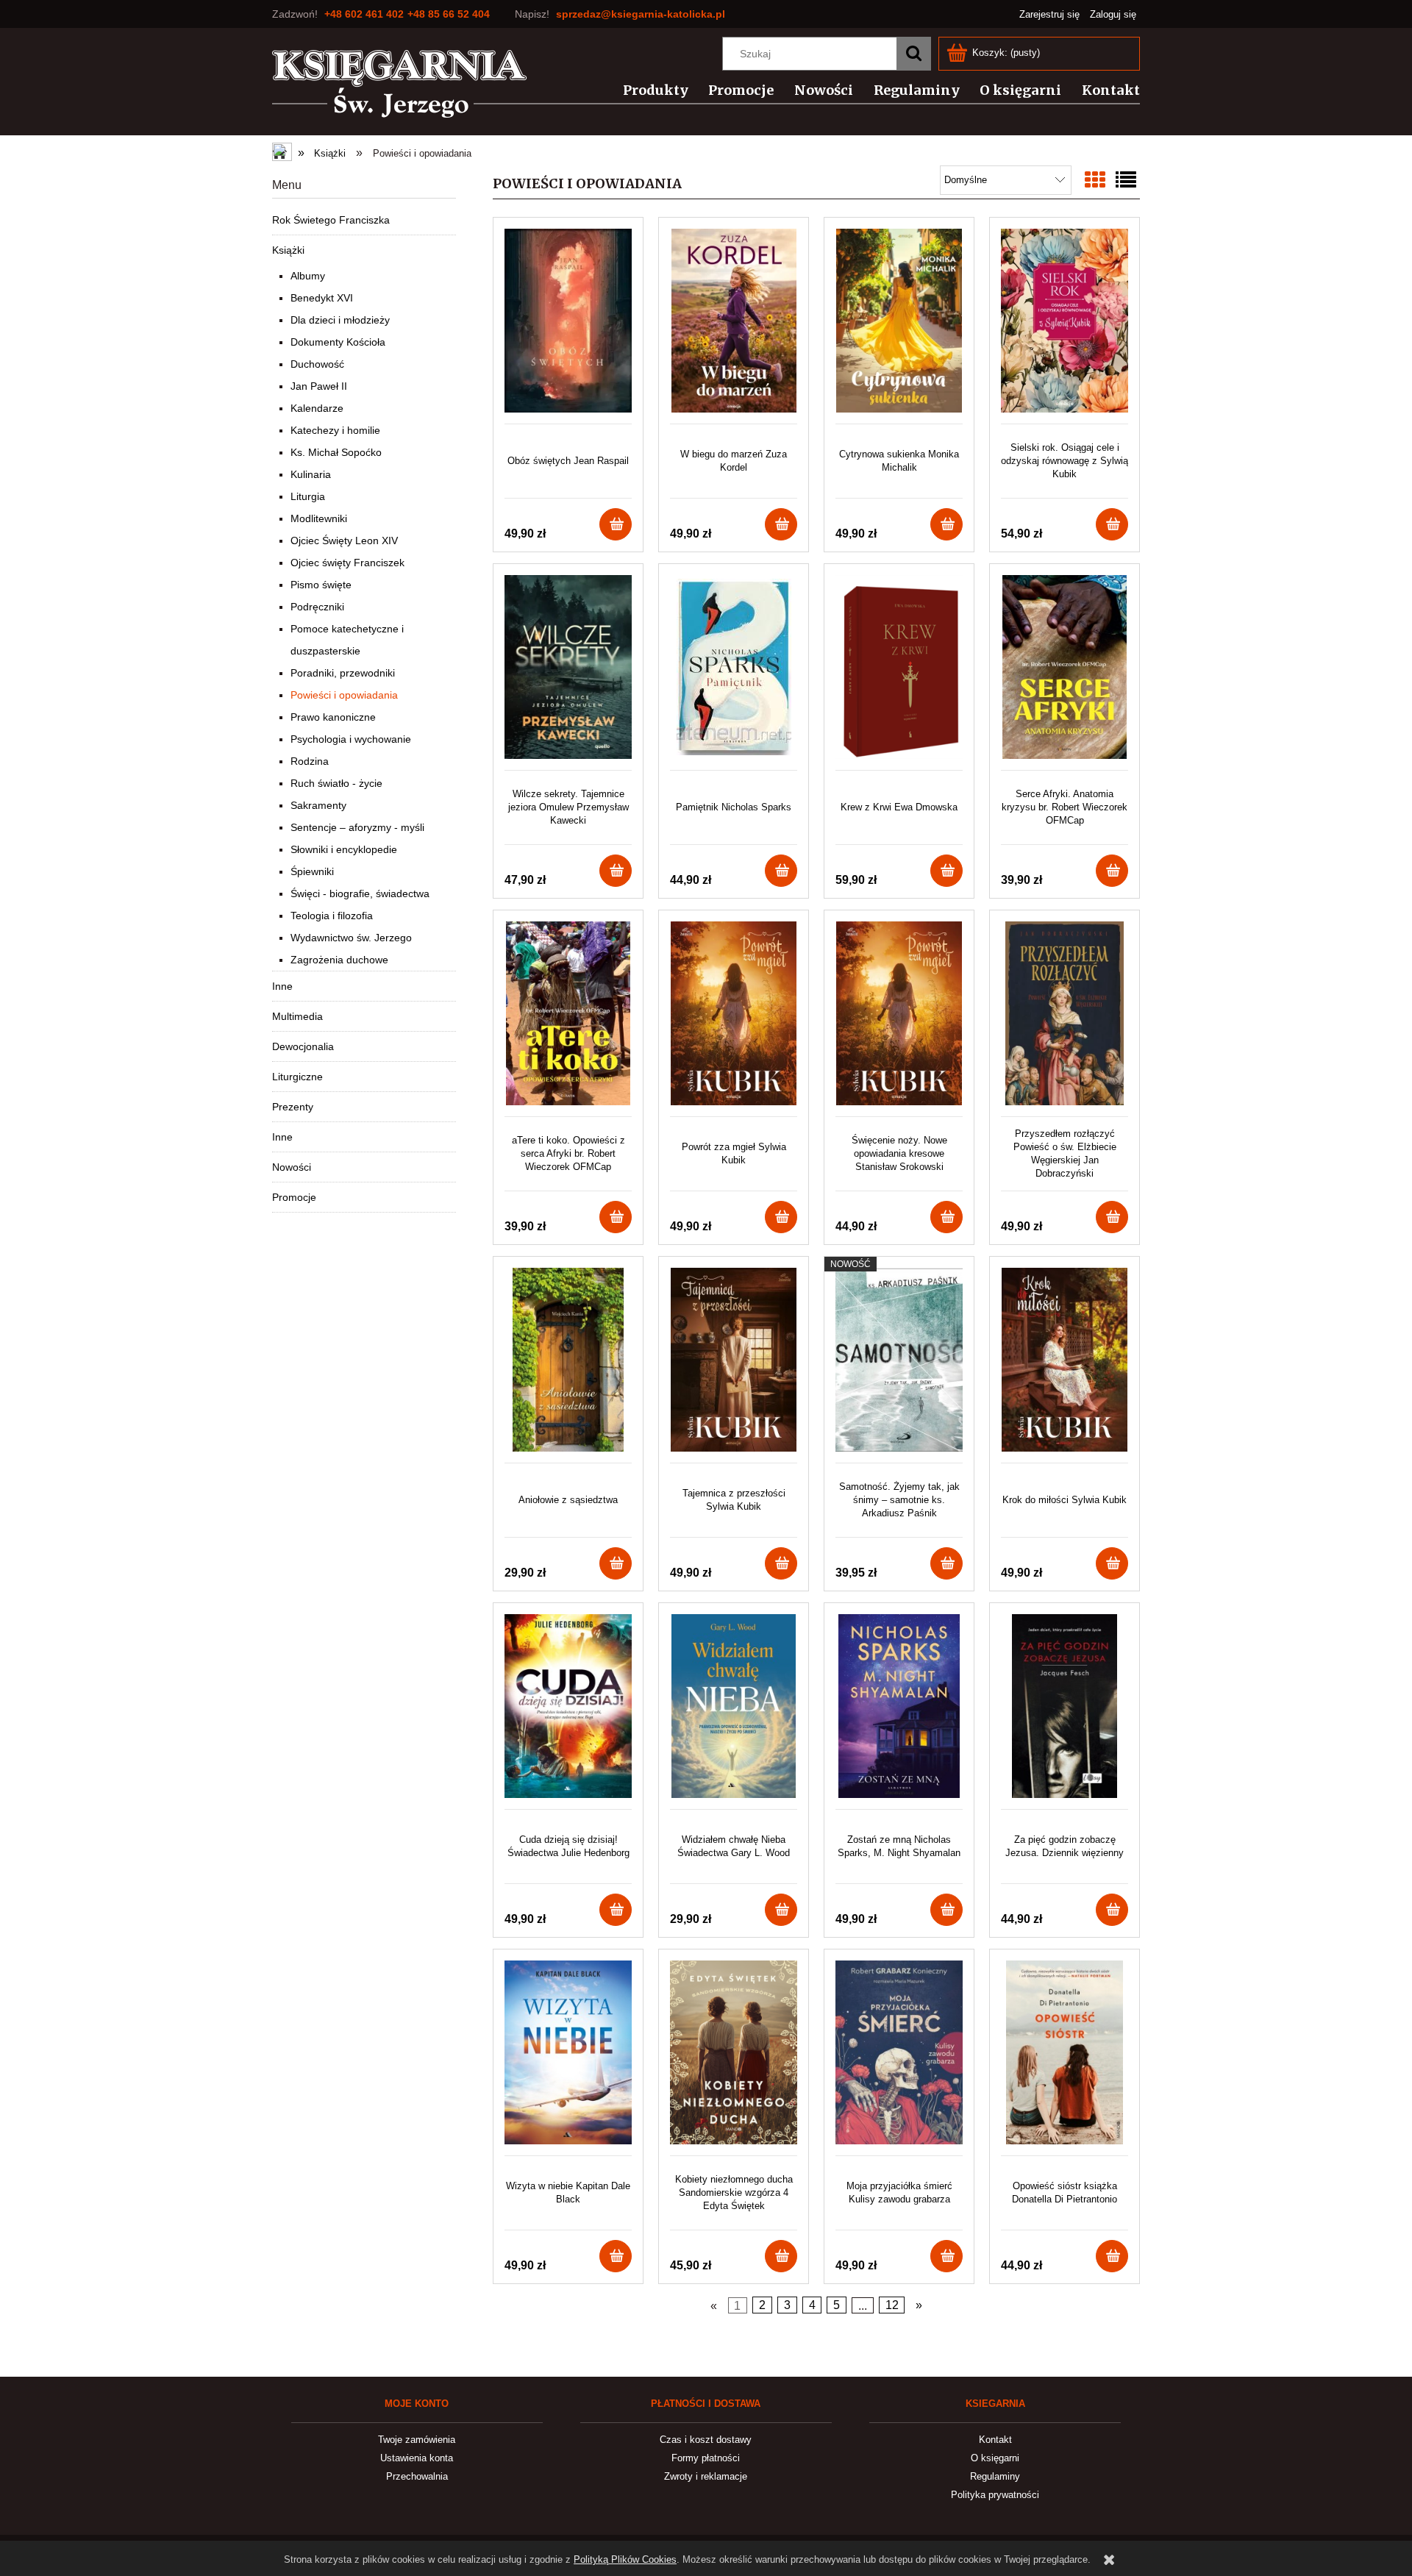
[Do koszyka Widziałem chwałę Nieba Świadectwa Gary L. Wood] (781, 1910)
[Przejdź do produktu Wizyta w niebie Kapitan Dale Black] (568, 2058)
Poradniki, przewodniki (343, 673)
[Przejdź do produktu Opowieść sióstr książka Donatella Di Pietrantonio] (1065, 2058)
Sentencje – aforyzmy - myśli (357, 827)
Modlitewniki (319, 518)
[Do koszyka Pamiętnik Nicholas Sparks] (781, 871)
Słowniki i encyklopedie (344, 849)
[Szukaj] (913, 54)
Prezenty (293, 1107)
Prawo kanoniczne (333, 717)
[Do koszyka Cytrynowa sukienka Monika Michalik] (946, 524)
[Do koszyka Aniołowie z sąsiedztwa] (616, 1563)
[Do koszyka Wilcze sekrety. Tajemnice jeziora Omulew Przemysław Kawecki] (616, 871)
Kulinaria (311, 474)
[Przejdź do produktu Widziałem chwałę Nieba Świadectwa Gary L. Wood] (734, 1712)
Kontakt (995, 2440)
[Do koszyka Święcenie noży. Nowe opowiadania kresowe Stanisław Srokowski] (946, 1217)
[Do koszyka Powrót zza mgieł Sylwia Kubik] (781, 1217)
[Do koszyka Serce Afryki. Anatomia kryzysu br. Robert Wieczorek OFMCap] (1112, 871)
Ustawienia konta (417, 2458)
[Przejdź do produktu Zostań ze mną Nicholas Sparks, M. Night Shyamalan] (899, 1712)
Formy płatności (706, 2458)
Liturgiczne (297, 1077)
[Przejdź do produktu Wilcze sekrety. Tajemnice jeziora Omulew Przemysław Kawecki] (568, 672)
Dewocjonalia (303, 1046)
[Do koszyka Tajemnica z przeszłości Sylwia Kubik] (781, 1563)
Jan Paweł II (319, 386)
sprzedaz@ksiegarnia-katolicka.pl (641, 14)
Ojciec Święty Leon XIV (344, 540)
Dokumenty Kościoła (338, 342)
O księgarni (995, 2458)
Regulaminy (995, 2476)
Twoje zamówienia (417, 2440)
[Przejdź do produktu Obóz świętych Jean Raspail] (568, 326)
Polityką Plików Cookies (625, 2559)
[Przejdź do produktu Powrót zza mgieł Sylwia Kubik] (734, 1019)
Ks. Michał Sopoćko (336, 452)
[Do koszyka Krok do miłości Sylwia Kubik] (1112, 1563)
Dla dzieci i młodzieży (340, 320)
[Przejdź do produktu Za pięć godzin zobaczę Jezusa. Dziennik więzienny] (1065, 1712)
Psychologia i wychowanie (351, 739)
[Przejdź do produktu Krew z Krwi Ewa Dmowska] (899, 672)
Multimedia (297, 1016)
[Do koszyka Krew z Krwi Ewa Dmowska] (946, 871)
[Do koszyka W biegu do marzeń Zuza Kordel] (781, 524)
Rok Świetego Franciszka (331, 220)
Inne (282, 986)
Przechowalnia (417, 2476)
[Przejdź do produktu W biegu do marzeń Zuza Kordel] (734, 326)
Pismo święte (321, 585)
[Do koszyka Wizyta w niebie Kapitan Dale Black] (616, 2256)
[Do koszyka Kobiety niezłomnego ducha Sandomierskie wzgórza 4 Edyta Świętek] (781, 2256)
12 (892, 2305)
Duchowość (317, 364)
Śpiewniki (312, 871)
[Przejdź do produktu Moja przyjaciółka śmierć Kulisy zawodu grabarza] (899, 2058)
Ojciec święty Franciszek (347, 563)
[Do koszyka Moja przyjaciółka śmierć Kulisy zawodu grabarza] (946, 2256)
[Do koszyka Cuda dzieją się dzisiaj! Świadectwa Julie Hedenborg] (616, 1910)
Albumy (308, 276)
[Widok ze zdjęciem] (1095, 181)
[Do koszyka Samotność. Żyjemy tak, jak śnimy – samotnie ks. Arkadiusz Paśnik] (946, 1563)
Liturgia (308, 496)
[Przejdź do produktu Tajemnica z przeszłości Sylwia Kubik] (734, 1365)
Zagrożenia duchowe (339, 960)
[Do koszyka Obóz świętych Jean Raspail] (616, 524)
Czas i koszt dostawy (706, 2440)
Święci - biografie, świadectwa (360, 893)
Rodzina (310, 761)
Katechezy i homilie (335, 430)
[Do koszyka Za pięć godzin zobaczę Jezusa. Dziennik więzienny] (1112, 1910)
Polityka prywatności (995, 2495)
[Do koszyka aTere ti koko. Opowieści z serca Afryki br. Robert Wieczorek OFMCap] (616, 1217)
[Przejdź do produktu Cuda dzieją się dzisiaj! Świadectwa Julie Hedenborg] (568, 1712)
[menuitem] (647, 90)
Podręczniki (317, 607)
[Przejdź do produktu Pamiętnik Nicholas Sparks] (734, 672)
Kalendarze (317, 408)
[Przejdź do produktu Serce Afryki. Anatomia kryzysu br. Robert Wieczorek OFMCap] (1065, 672)
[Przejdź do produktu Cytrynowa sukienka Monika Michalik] (899, 326)
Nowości (292, 1167)
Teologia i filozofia (332, 916)
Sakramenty (318, 805)
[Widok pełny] (1126, 181)
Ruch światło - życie (336, 783)
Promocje (294, 1197)
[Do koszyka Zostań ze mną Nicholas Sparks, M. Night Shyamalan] (946, 1910)
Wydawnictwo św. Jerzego (351, 938)
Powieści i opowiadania (344, 695)
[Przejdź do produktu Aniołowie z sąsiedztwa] (568, 1365)
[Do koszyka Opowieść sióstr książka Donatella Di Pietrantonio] (1112, 2256)
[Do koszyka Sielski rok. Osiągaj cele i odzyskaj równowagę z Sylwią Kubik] (1112, 524)
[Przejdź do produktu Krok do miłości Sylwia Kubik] (1065, 1365)
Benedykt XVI (322, 298)
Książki (288, 250)
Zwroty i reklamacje (706, 2476)
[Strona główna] (400, 84)
